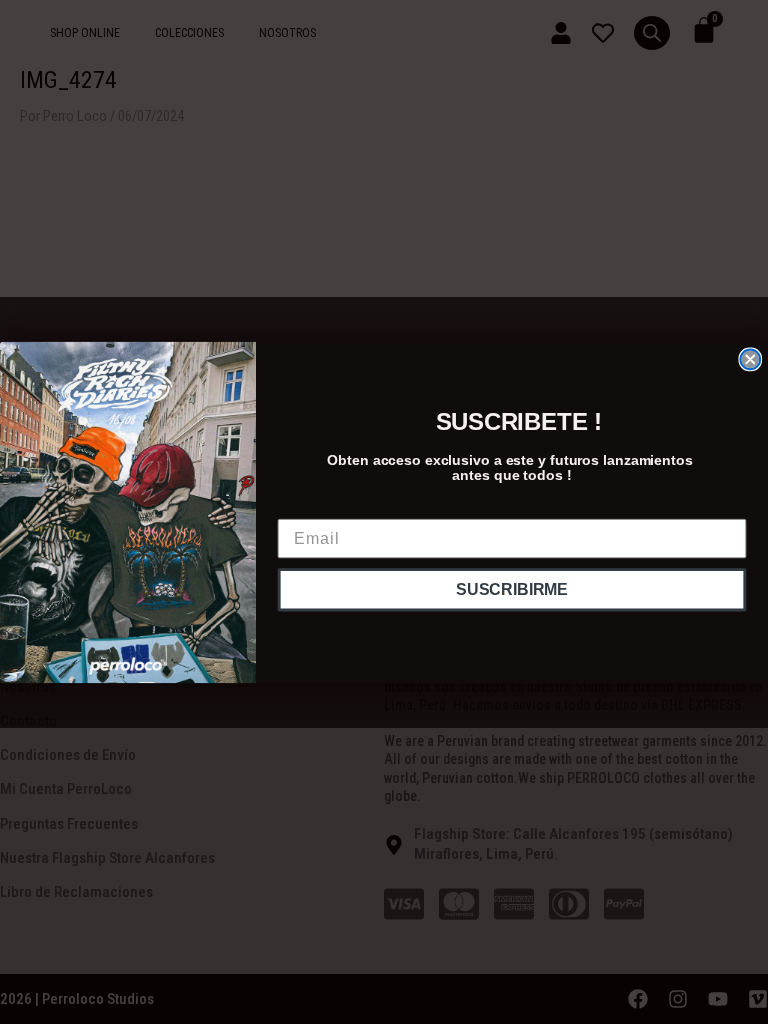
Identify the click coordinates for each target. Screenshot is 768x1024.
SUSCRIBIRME (512, 589)
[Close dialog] (750, 359)
